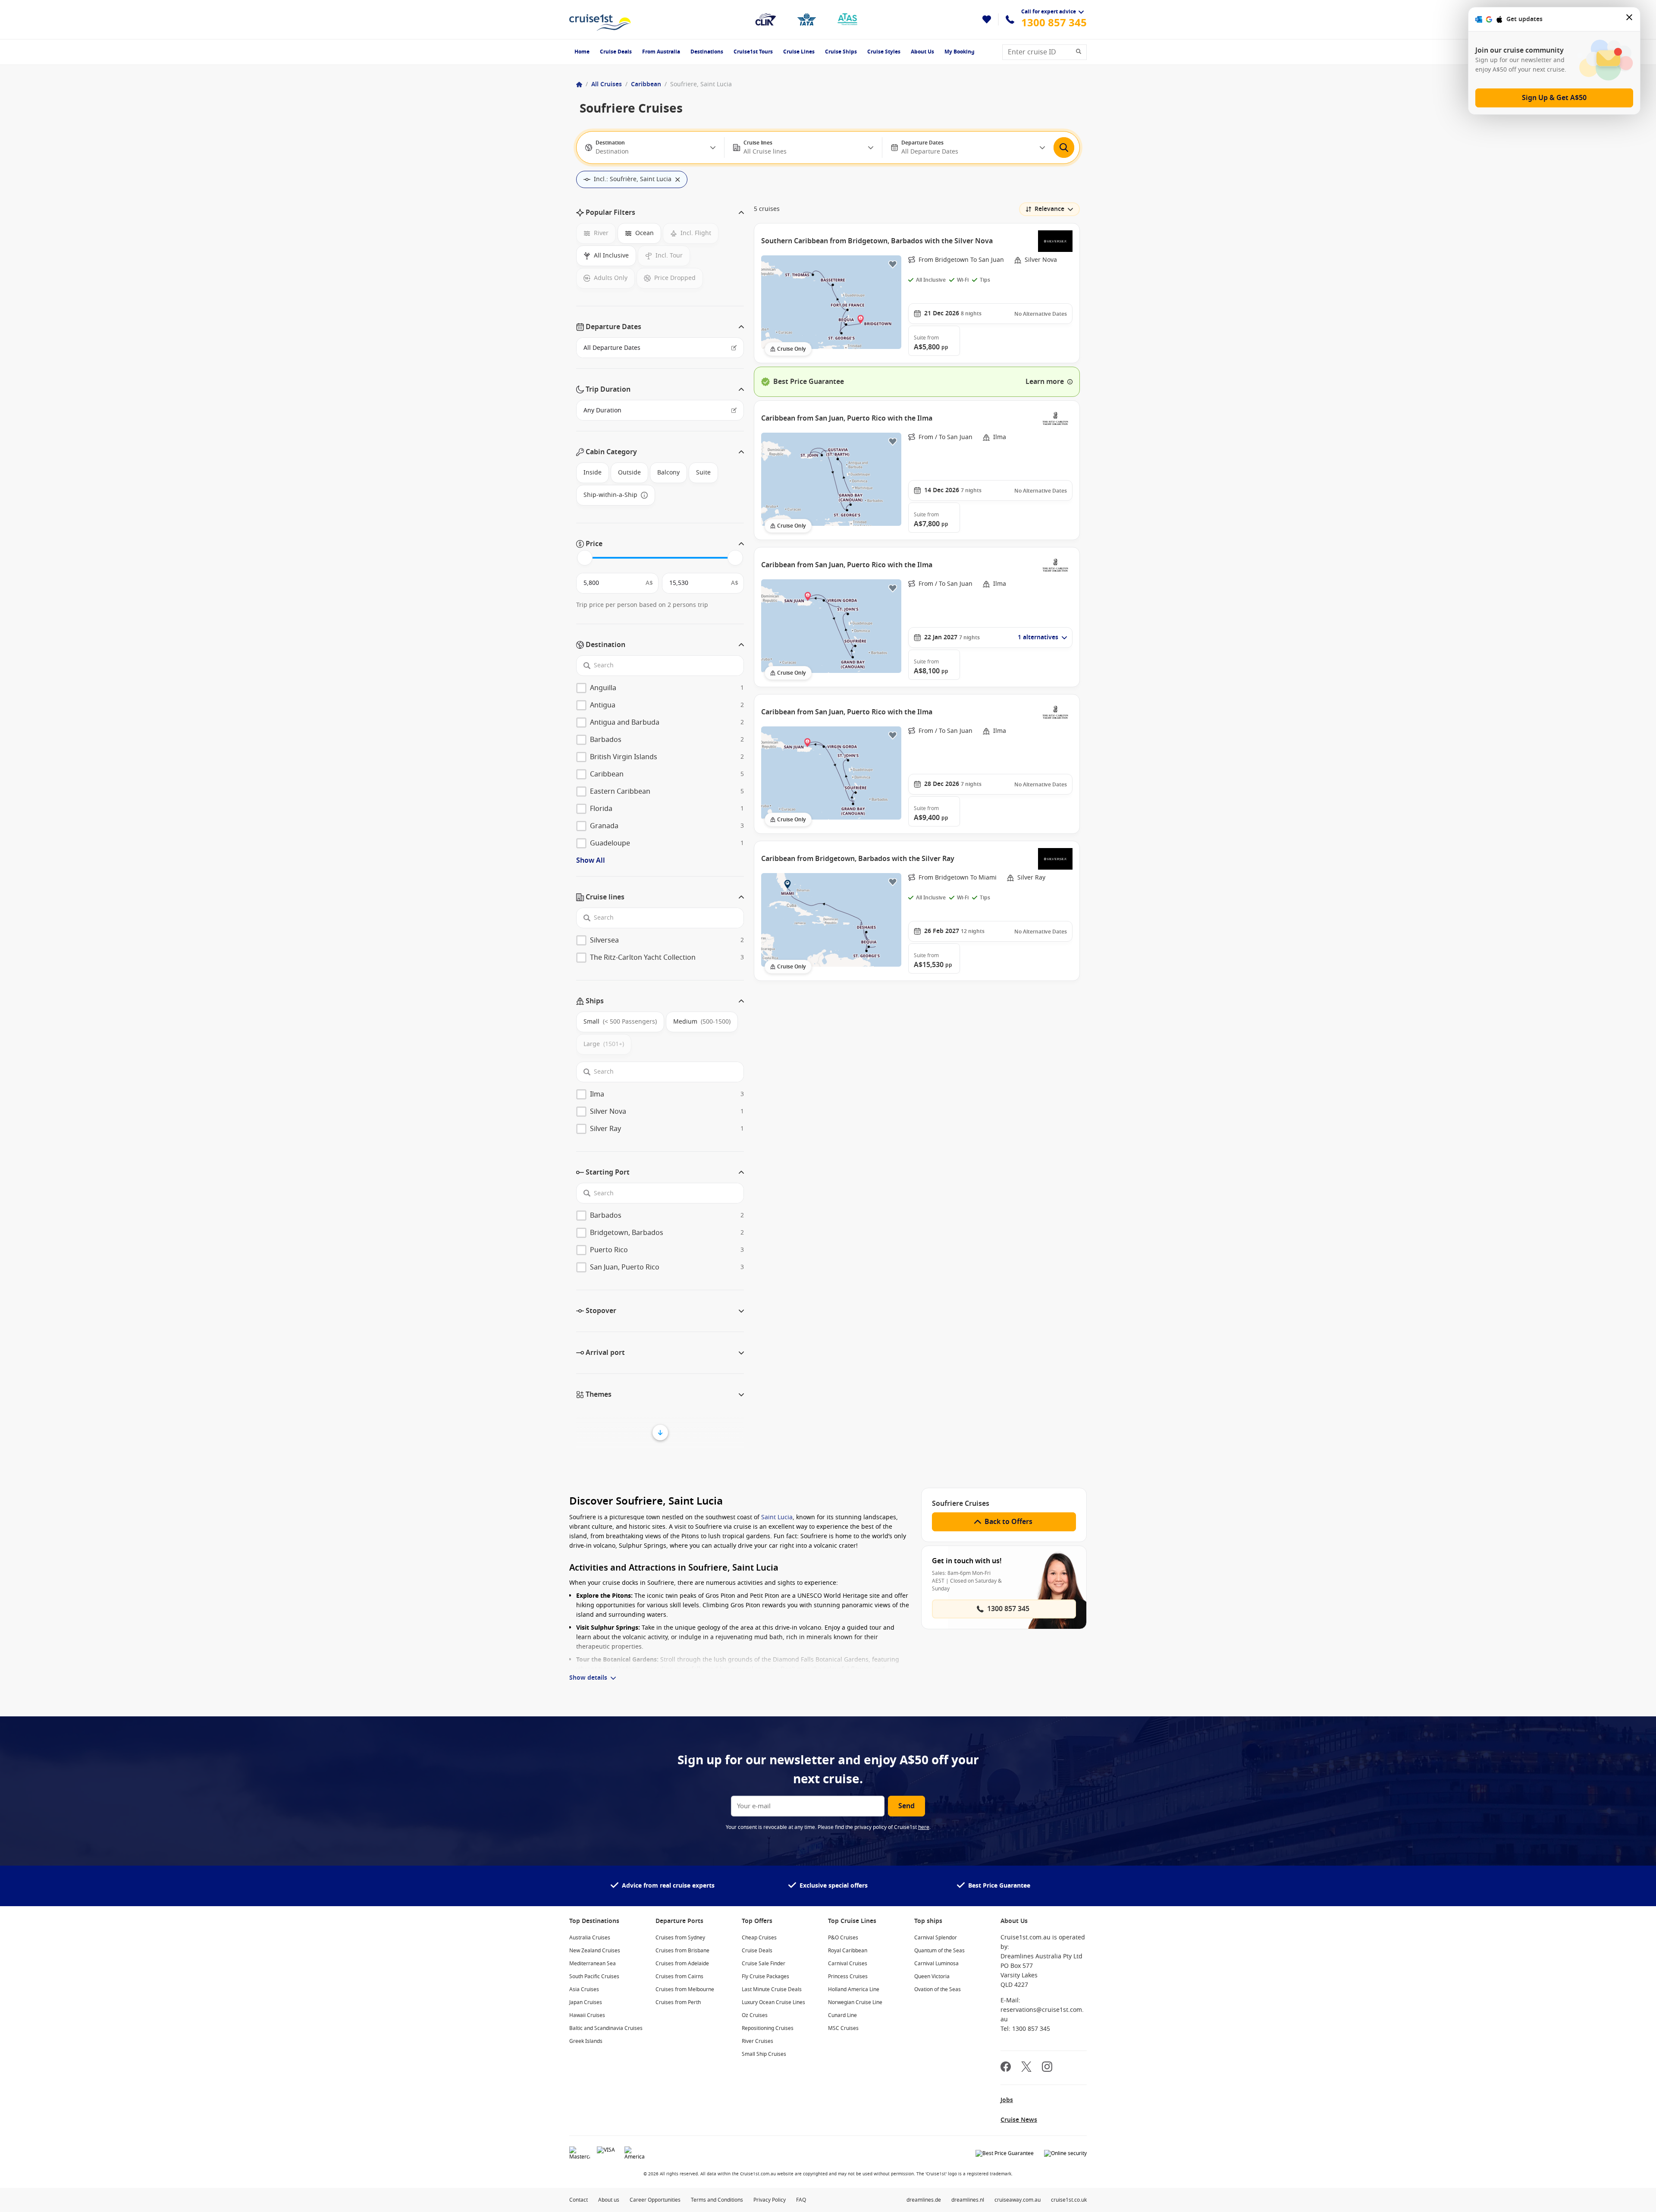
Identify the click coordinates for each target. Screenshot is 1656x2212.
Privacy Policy (770, 2200)
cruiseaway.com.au (1018, 2200)
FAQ (801, 2200)
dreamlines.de (924, 2200)
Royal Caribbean (848, 1951)
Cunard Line (842, 2015)
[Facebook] (1006, 2068)
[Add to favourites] (893, 264)
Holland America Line (854, 1989)
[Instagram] (1047, 2068)
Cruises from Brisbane (682, 1951)
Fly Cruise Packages (765, 1976)
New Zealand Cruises (595, 1951)
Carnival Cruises (848, 1964)
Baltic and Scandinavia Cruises (606, 2028)
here (924, 1827)
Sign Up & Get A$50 (1554, 98)
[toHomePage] (600, 19)
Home (582, 52)
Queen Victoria (932, 1976)
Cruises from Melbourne (685, 1989)
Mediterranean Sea (593, 1964)
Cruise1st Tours (753, 52)
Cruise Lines (799, 52)
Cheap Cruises (759, 1938)
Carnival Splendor (936, 1938)
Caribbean (646, 84)
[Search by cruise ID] (1081, 52)
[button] (660, 213)
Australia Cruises (590, 1938)
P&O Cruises (843, 1938)
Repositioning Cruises (768, 2028)
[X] (1026, 2068)
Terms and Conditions (717, 2200)
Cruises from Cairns (679, 1976)
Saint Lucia (777, 1517)
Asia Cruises (584, 1989)
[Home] (579, 85)
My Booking (960, 52)
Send (906, 1806)
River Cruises (757, 2041)
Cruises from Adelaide (682, 1964)
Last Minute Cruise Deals (772, 1989)
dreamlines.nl (968, 2200)
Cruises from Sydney (680, 1938)
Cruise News (1019, 2120)
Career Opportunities (655, 2200)
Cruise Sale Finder (764, 1964)
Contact (579, 2200)
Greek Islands (586, 2041)
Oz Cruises (755, 2015)
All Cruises (607, 84)
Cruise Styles (884, 52)
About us (609, 2200)
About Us (922, 52)
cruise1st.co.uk (1069, 2200)
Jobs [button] (1007, 2100)
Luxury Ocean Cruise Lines (773, 2002)
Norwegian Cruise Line (855, 2002)
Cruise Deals (616, 52)
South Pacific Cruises (594, 1976)
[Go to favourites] (987, 19)
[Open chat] (1637, 2195)
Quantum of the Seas (939, 1951)
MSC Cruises (843, 2028)
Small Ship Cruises (764, 2054)
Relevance (1049, 209)
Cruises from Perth (678, 2002)
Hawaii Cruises (587, 2015)
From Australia (661, 52)
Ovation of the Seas (938, 1989)
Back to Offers (1008, 1522)
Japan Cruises (586, 2002)
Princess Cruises (848, 1976)
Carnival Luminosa (936, 1964)
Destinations (707, 52)
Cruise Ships (841, 52)
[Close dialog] (1630, 19)
